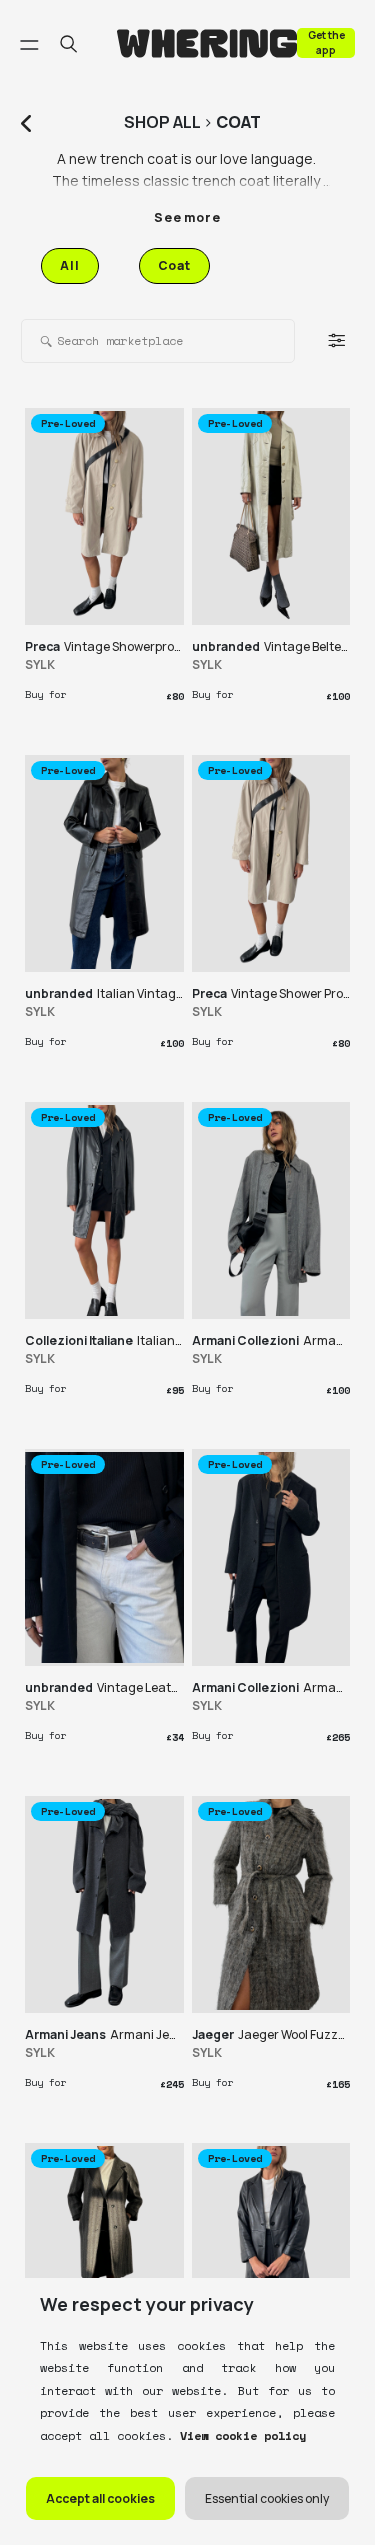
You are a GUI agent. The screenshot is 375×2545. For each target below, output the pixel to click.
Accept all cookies (100, 2498)
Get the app (326, 42)
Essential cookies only (267, 2498)
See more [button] (187, 217)
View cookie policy (239, 2435)
